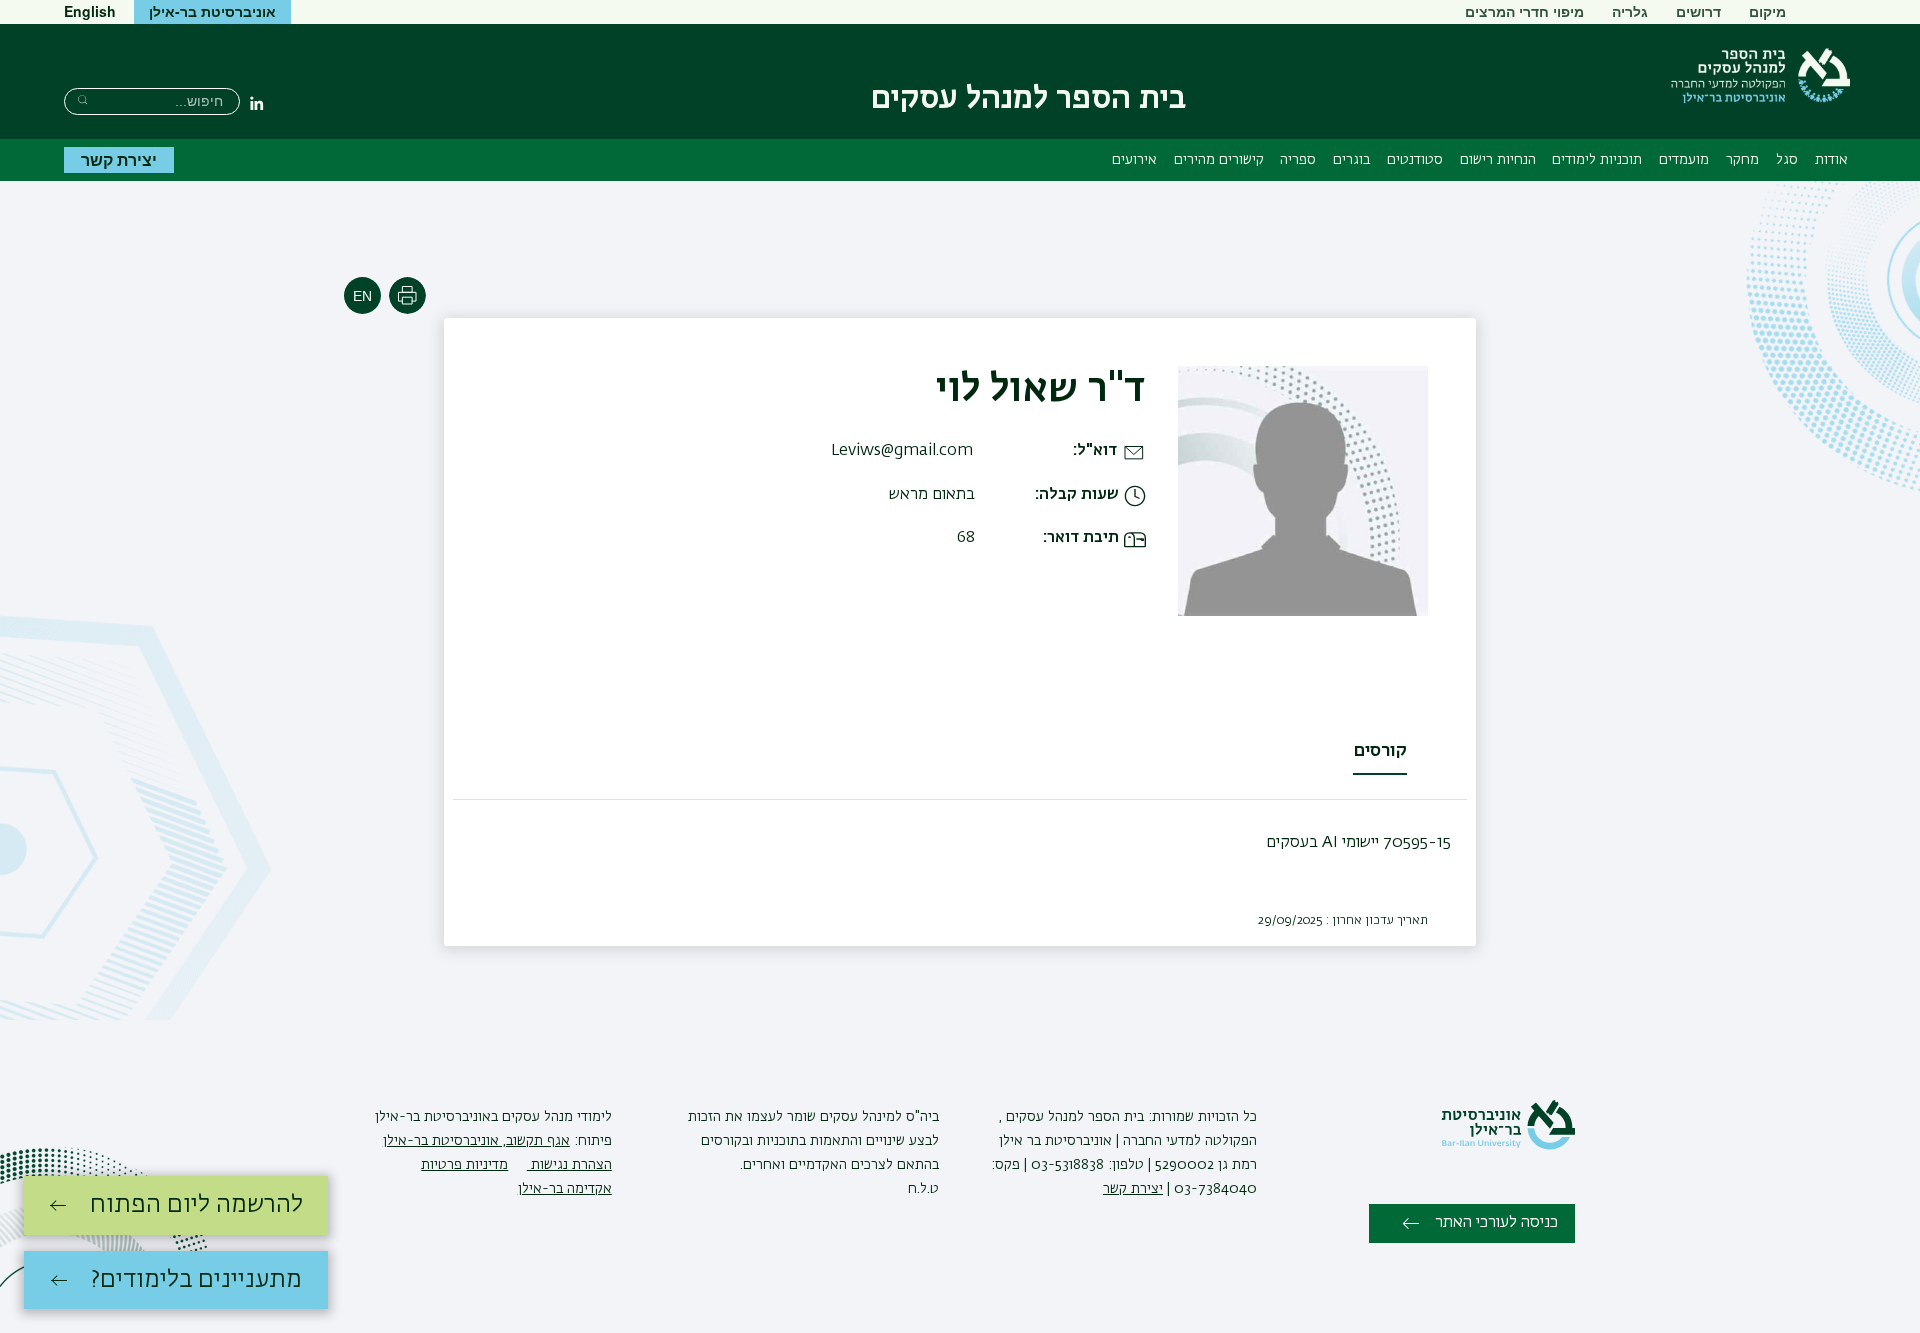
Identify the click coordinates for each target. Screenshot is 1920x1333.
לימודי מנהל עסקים (555, 1117)
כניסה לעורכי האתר (1496, 1223)
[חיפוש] (82, 99)
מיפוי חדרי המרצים (1524, 11)
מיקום (1767, 11)
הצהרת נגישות (569, 1165)
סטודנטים (1415, 160)
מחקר (1742, 160)
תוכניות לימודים (1597, 160)
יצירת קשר (119, 159)
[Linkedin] (257, 103)
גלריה (1630, 11)
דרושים (1698, 11)
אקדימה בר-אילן (565, 1189)
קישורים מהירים (1219, 160)
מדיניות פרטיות (464, 1165)
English (90, 11)
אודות (1831, 160)
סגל (1787, 160)
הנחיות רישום (1498, 160)
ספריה (1298, 160)
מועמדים (1684, 160)
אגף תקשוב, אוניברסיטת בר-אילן (476, 1141)
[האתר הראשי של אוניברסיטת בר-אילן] (1508, 1146)
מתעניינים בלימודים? (196, 1280)
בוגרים (1351, 160)
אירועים (1134, 160)
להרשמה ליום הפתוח (196, 1205)
